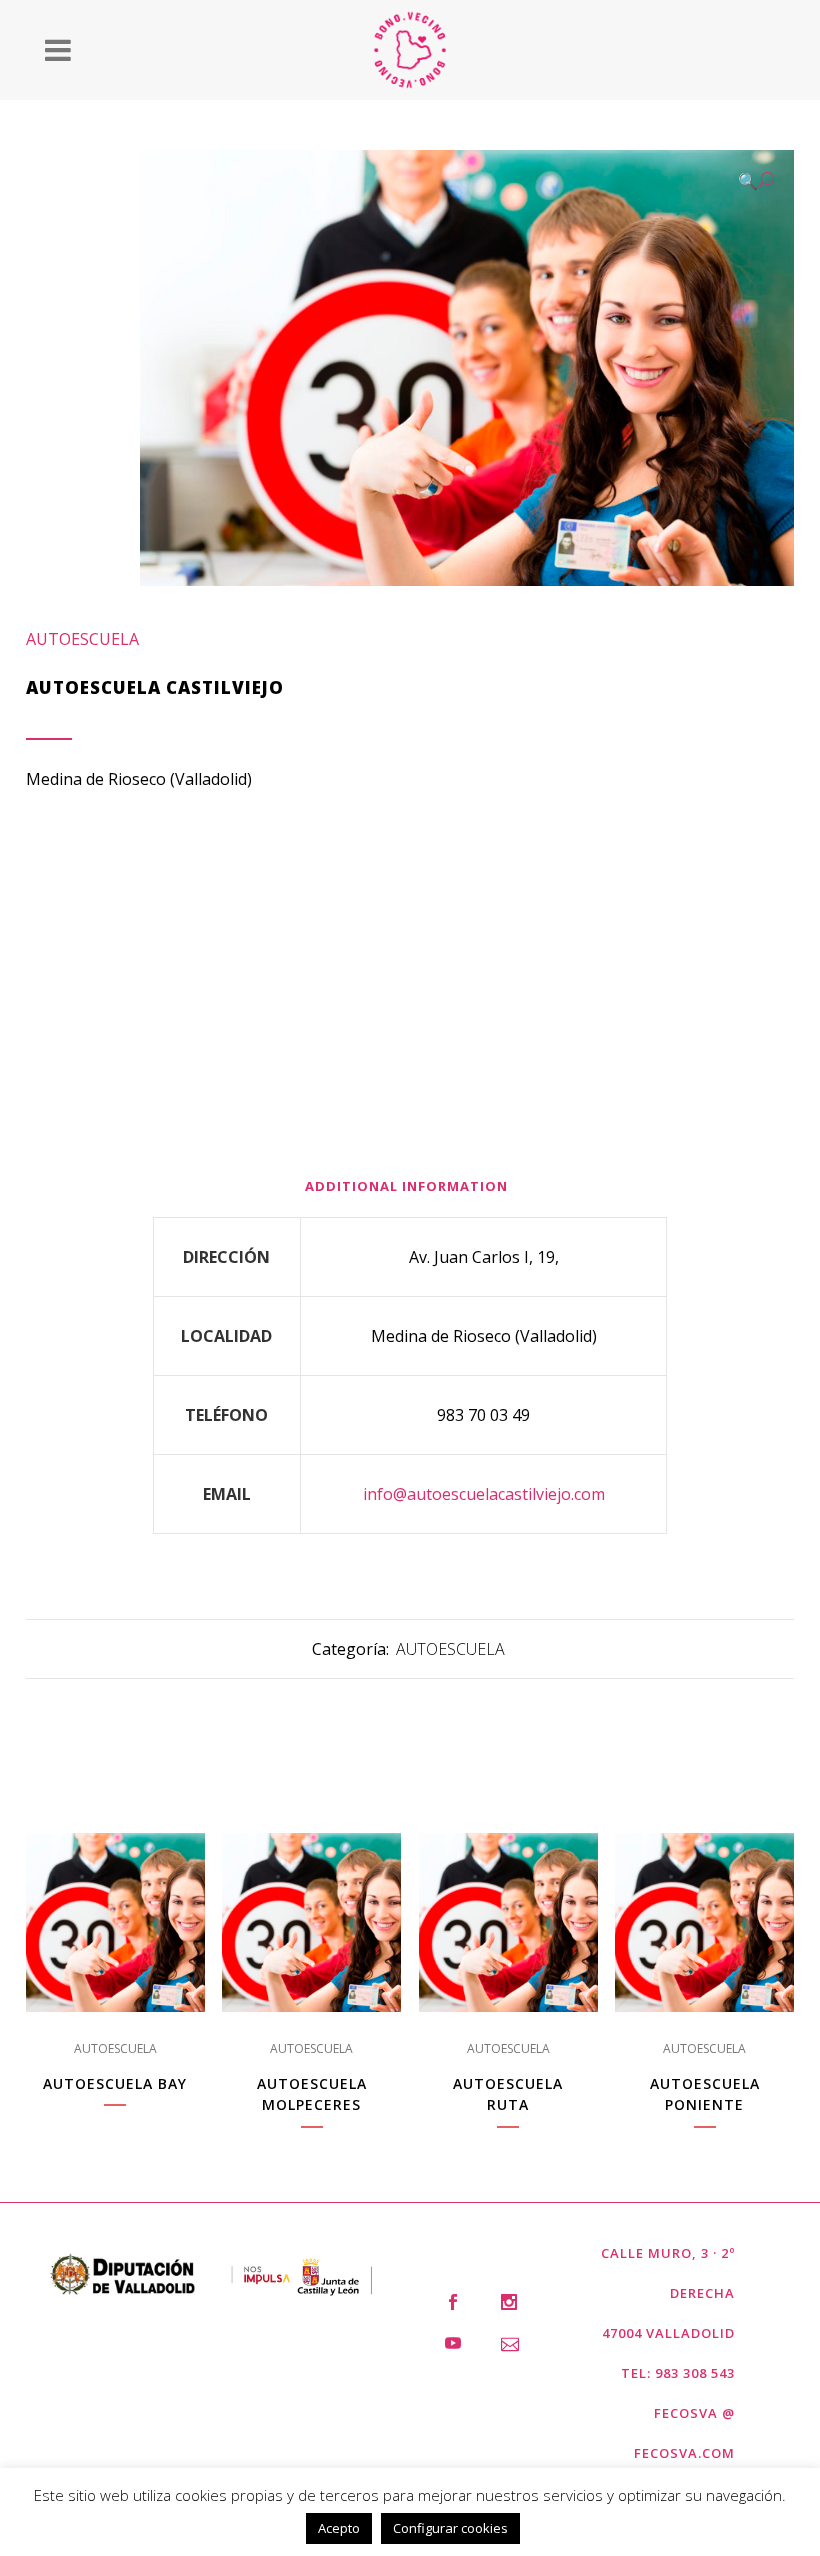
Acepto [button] (339, 2528)
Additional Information (406, 1186)
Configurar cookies (450, 2528)
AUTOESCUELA (82, 639)
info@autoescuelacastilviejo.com (484, 1494)
